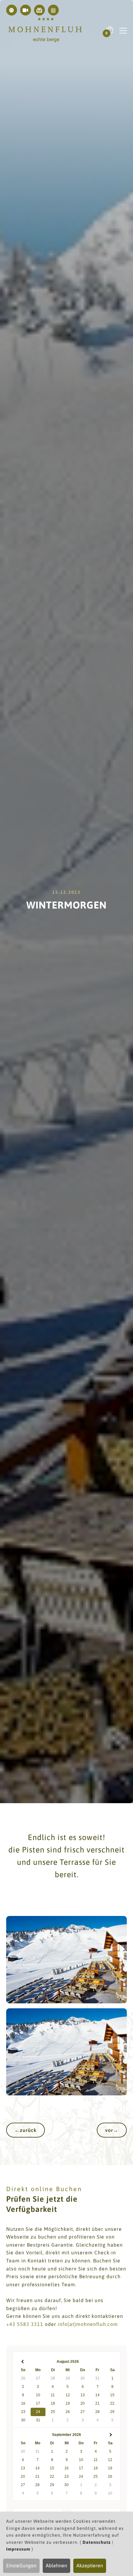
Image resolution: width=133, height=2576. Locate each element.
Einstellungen (21, 2565)
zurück (26, 2130)
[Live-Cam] (26, 10)
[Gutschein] (39, 10)
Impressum (18, 2549)
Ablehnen (56, 2565)
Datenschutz (97, 2542)
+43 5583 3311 (25, 2324)
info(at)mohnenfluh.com (88, 2324)
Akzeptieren (90, 2565)
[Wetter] (12, 10)
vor (112, 2130)
